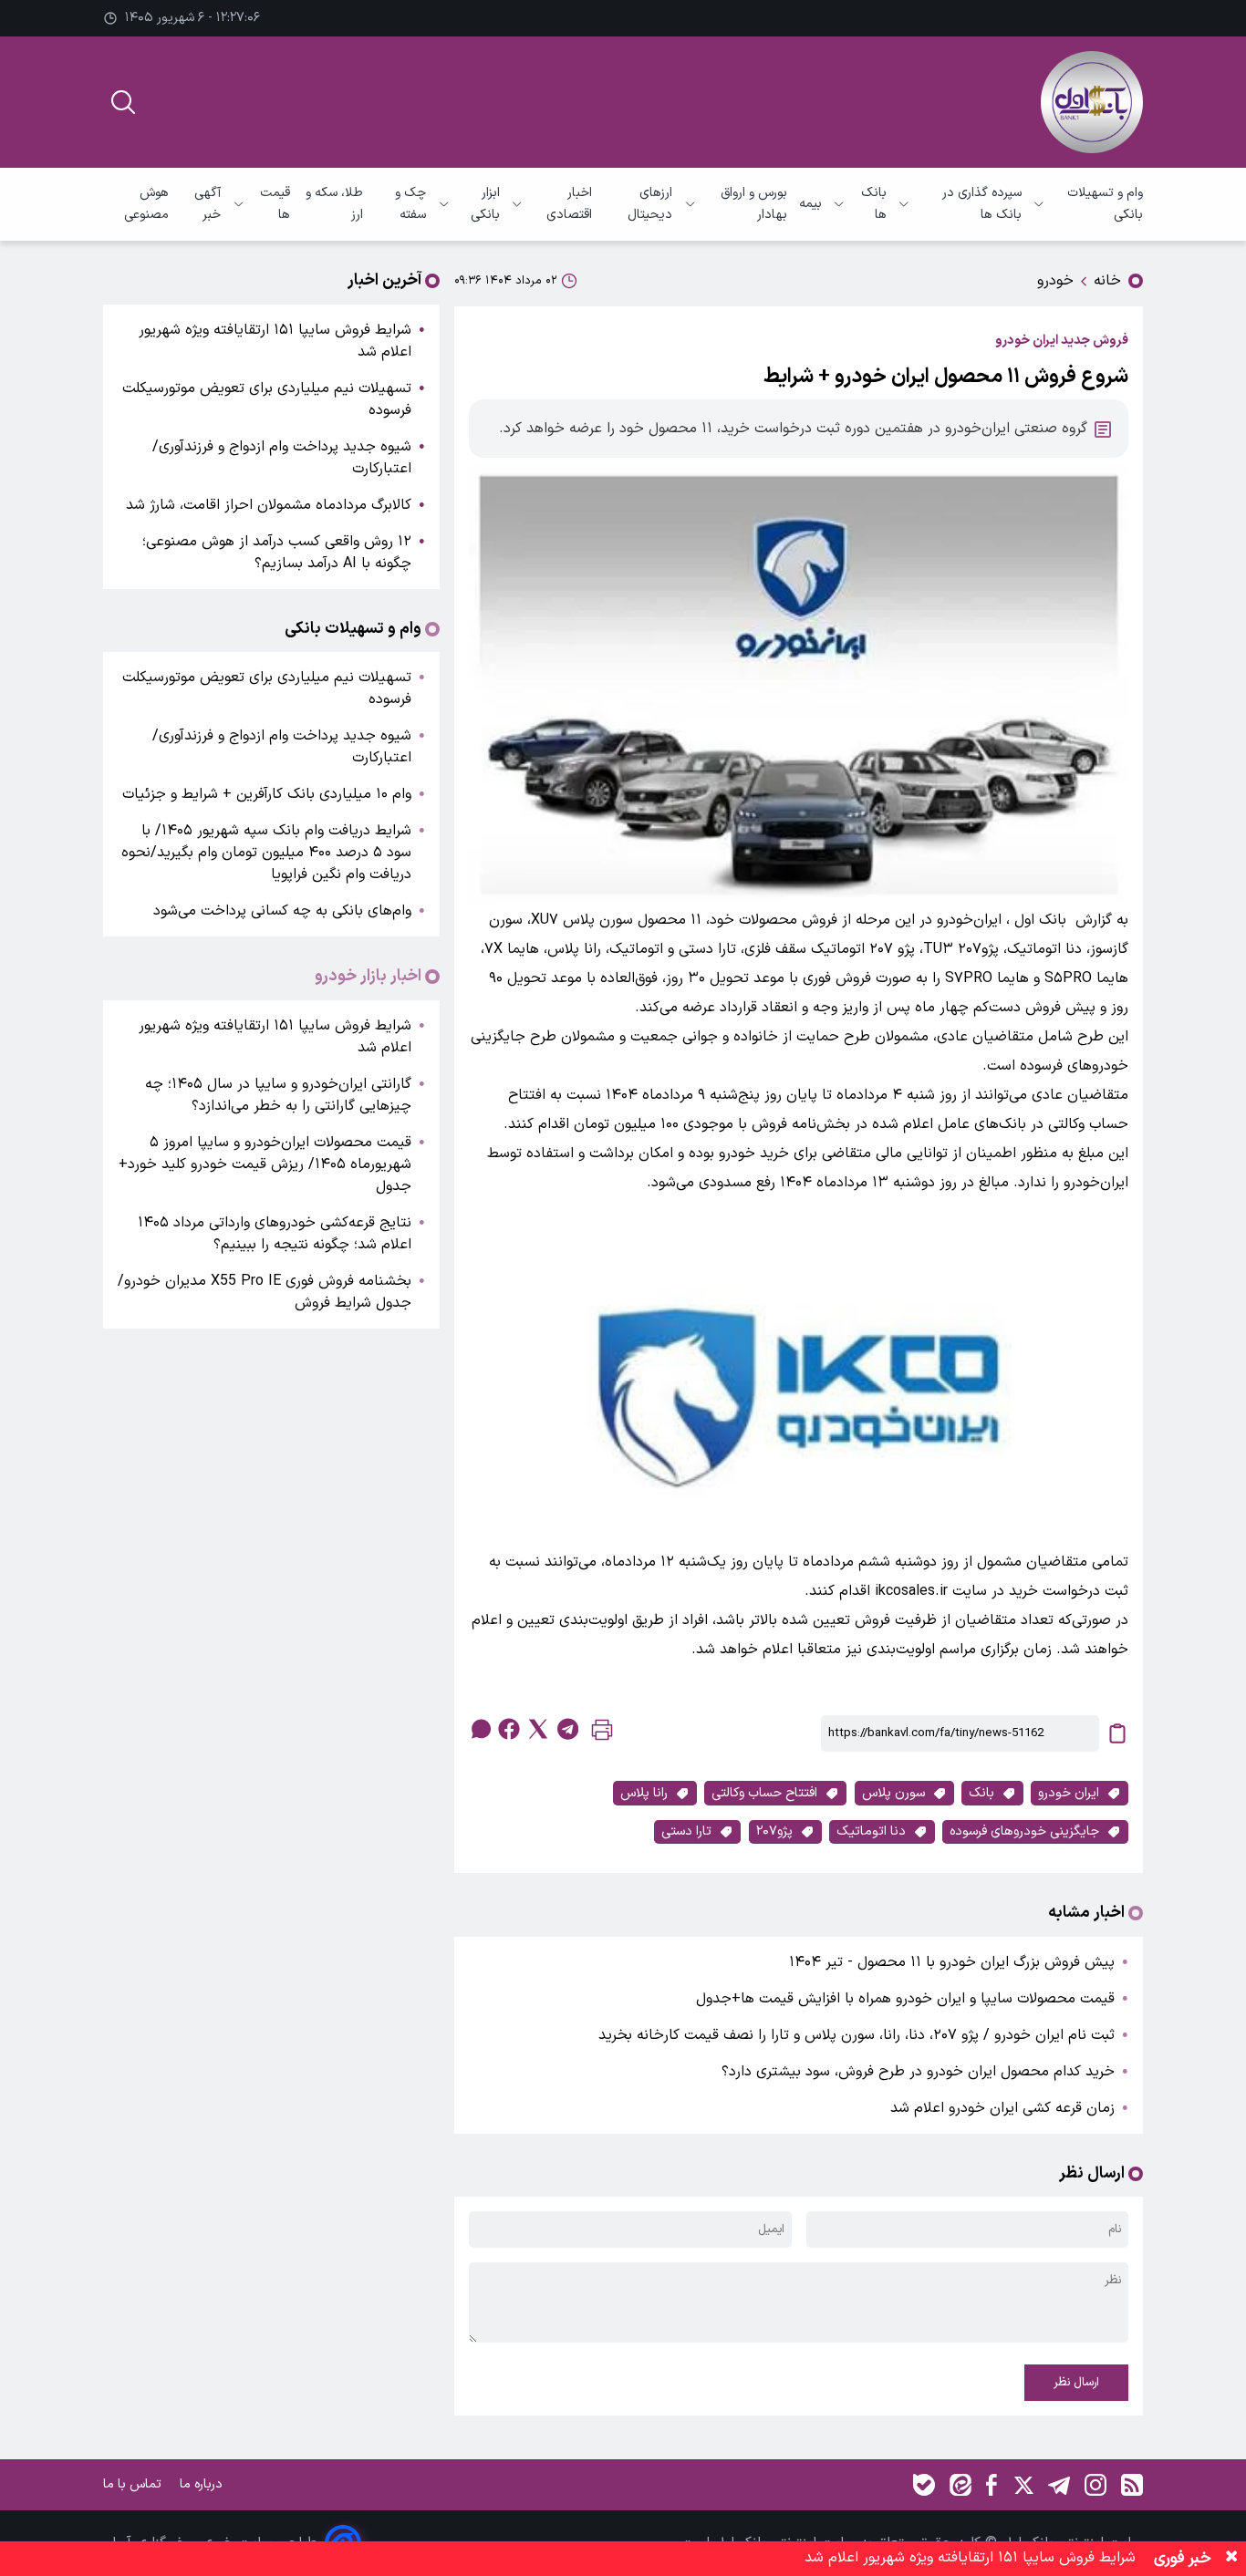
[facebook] (509, 1729)
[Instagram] (1095, 2485)
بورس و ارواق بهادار (754, 204)
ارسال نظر (1076, 2383)
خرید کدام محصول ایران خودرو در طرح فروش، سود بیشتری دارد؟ (918, 2072)
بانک (981, 1793)
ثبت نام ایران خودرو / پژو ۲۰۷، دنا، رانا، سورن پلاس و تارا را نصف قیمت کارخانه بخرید (857, 2035)
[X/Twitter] (1023, 2485)
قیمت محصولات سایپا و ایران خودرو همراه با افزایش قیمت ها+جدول (905, 1999)
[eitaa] (960, 2485)
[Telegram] (1059, 2485)
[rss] (1132, 2485)
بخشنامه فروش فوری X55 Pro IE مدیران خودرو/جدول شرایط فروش (265, 1292)
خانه (1107, 281)
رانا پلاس (644, 1793)
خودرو (1055, 281)
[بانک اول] (1092, 102)
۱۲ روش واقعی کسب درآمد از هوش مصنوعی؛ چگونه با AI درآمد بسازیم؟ (277, 553)
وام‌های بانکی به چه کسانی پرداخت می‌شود (282, 911)
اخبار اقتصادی (569, 204)
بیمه (810, 204)
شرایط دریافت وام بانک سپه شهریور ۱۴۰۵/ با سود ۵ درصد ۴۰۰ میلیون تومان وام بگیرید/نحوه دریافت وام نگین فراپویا (266, 853)
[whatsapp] (480, 1729)
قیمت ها (275, 204)
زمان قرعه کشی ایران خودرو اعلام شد (1002, 2108)
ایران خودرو (1069, 1793)
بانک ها (874, 204)
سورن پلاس (893, 1793)
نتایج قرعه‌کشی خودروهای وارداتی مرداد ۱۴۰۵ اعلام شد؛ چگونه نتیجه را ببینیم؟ (275, 1234)
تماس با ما (134, 2484)
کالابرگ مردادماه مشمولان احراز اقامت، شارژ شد (269, 505)
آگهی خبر (208, 204)
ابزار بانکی (485, 204)
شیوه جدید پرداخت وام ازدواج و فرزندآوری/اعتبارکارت (282, 458)
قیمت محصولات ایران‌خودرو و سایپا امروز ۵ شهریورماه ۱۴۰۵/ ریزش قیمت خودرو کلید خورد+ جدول (265, 1164)
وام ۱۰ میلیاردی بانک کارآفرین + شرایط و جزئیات (267, 794)
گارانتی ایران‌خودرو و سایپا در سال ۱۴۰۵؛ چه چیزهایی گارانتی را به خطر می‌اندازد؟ (278, 1095)
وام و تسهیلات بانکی (1105, 204)
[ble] (924, 2485)
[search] (123, 102)
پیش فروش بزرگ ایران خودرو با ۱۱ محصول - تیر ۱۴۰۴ (952, 1962)
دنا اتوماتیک (871, 1831)
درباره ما (203, 2484)
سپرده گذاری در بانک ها (982, 204)
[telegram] (567, 1729)
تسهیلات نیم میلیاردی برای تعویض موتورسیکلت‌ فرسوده (267, 399)
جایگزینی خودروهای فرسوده (1024, 1831)
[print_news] (602, 1734)
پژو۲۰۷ (774, 1831)
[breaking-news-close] (1231, 2559)
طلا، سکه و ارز (334, 204)
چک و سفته (410, 204)
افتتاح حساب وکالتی (764, 1793)
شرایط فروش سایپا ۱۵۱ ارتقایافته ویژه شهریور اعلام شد (275, 341)
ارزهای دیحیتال (650, 204)
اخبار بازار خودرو (368, 977)
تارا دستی (686, 1831)
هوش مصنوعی (146, 204)
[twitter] (538, 1729)
